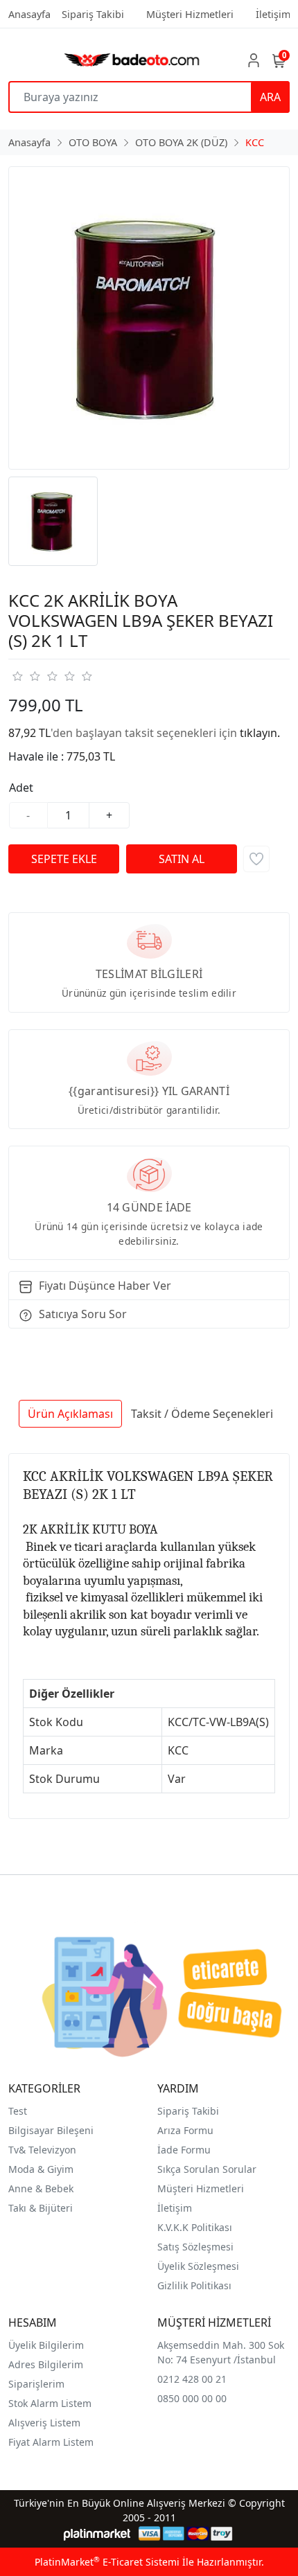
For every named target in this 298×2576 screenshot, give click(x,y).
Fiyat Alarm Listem (51, 2442)
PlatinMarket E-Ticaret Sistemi (107, 2562)
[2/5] (26, 676)
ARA (270, 97)
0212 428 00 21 (192, 2379)
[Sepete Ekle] (64, 859)
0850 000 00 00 (192, 2398)
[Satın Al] (182, 859)
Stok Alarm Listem (50, 2403)
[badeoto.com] (132, 60)
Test (18, 2111)
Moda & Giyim (41, 2169)
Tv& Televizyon (42, 2150)
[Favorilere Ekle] (256, 859)
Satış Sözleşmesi (195, 2247)
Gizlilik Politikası (194, 2285)
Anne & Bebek (41, 2188)
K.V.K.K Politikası (195, 2227)
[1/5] (17, 676)
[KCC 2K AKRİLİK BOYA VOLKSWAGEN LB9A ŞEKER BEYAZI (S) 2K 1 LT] (149, 318)
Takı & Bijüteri (41, 2208)
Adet (21, 788)
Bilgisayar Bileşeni (51, 2130)
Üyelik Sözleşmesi (198, 2266)
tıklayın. (260, 733)
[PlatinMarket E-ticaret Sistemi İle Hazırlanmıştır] (97, 2533)
